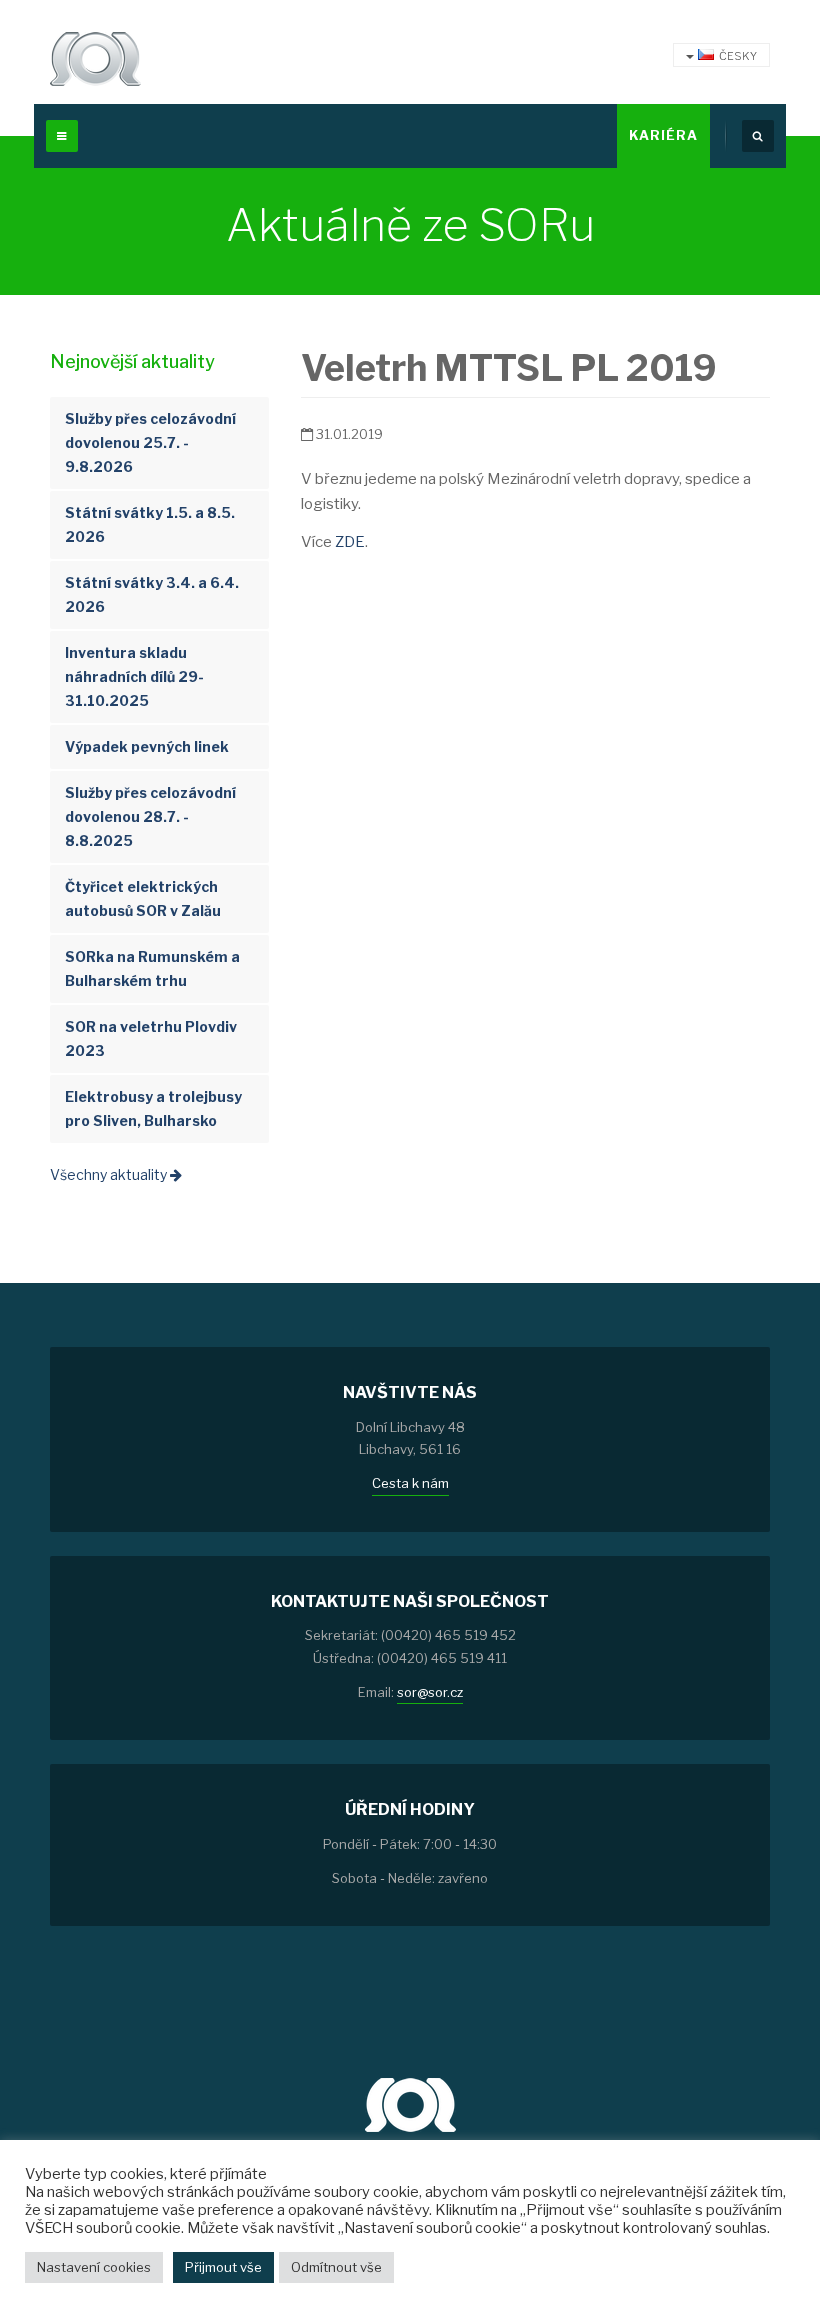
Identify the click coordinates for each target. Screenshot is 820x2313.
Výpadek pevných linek (147, 746)
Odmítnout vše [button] (336, 2267)
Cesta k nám (410, 1483)
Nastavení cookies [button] (94, 2267)
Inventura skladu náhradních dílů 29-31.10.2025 (134, 676)
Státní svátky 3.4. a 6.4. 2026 (152, 594)
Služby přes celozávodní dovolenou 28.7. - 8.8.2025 (150, 816)
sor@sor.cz (430, 1692)
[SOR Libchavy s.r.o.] (410, 2102)
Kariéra (663, 135)
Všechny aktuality (110, 1174)
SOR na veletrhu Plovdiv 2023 (151, 1038)
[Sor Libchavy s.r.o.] (95, 59)
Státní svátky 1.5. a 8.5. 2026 (150, 524)
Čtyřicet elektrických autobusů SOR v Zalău (143, 898)
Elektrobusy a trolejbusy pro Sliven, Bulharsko (153, 1108)
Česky (738, 56)
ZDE (350, 542)
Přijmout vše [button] (223, 2267)
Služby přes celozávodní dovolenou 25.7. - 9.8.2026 (150, 442)
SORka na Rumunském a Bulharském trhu (152, 968)
